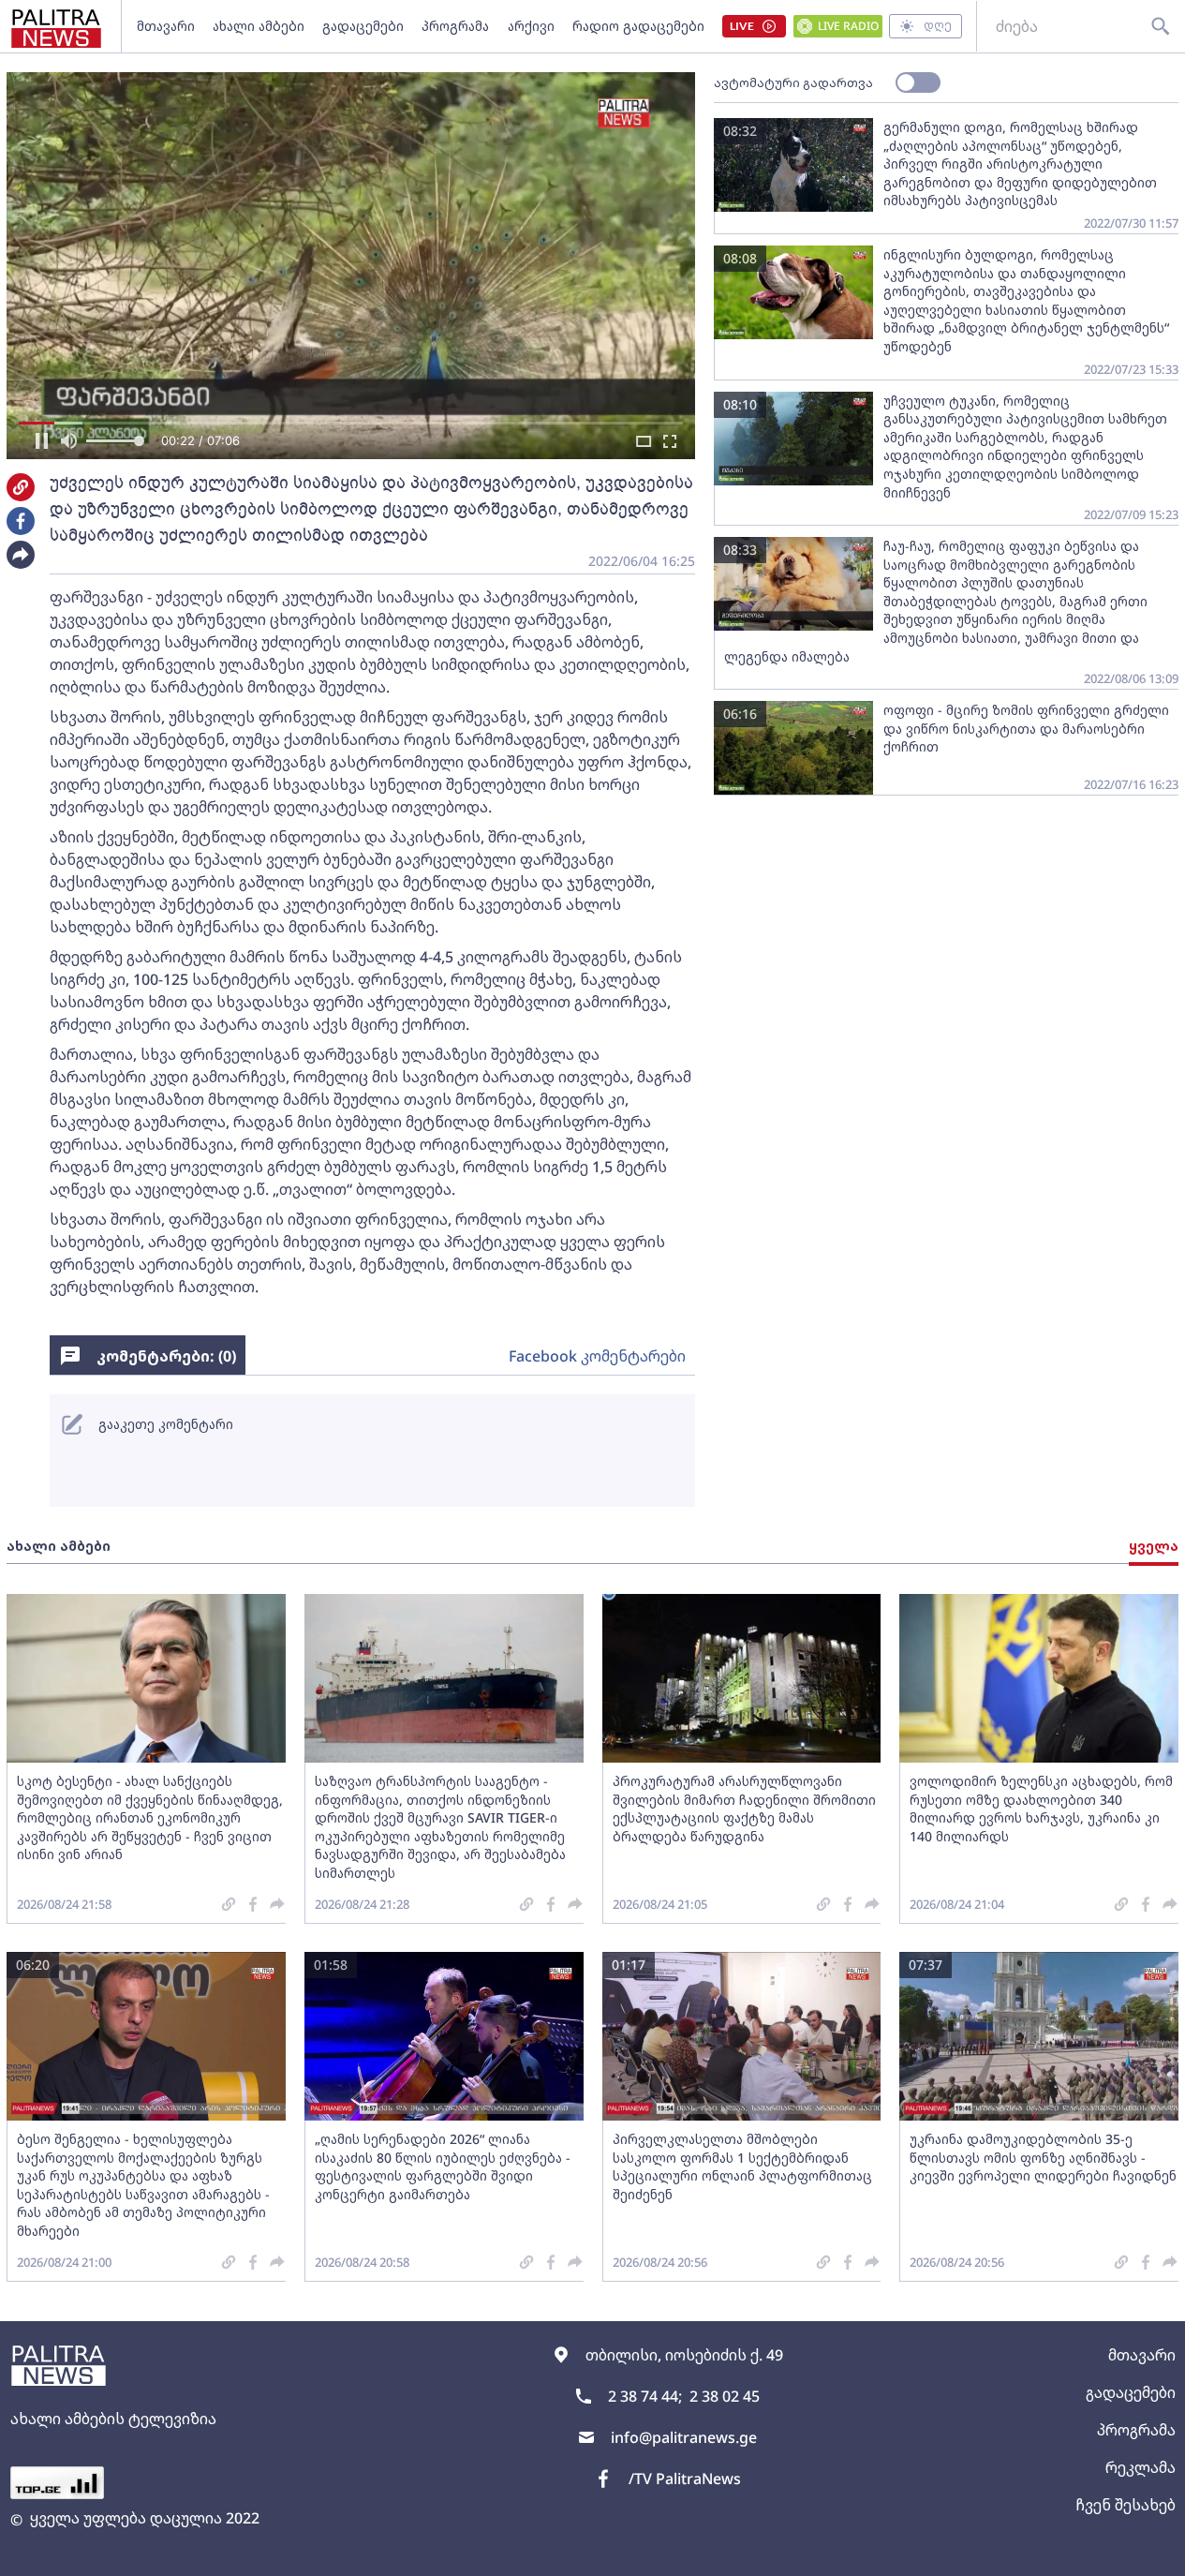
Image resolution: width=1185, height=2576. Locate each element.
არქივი (531, 26)
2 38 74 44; (645, 2396)
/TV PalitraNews (685, 2479)
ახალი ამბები (259, 26)
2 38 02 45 (725, 2396)
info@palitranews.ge (684, 2437)
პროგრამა (455, 26)
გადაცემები (363, 26)
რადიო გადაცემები (638, 26)
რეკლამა (1141, 2467)
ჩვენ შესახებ (1126, 2505)
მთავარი (166, 26)
